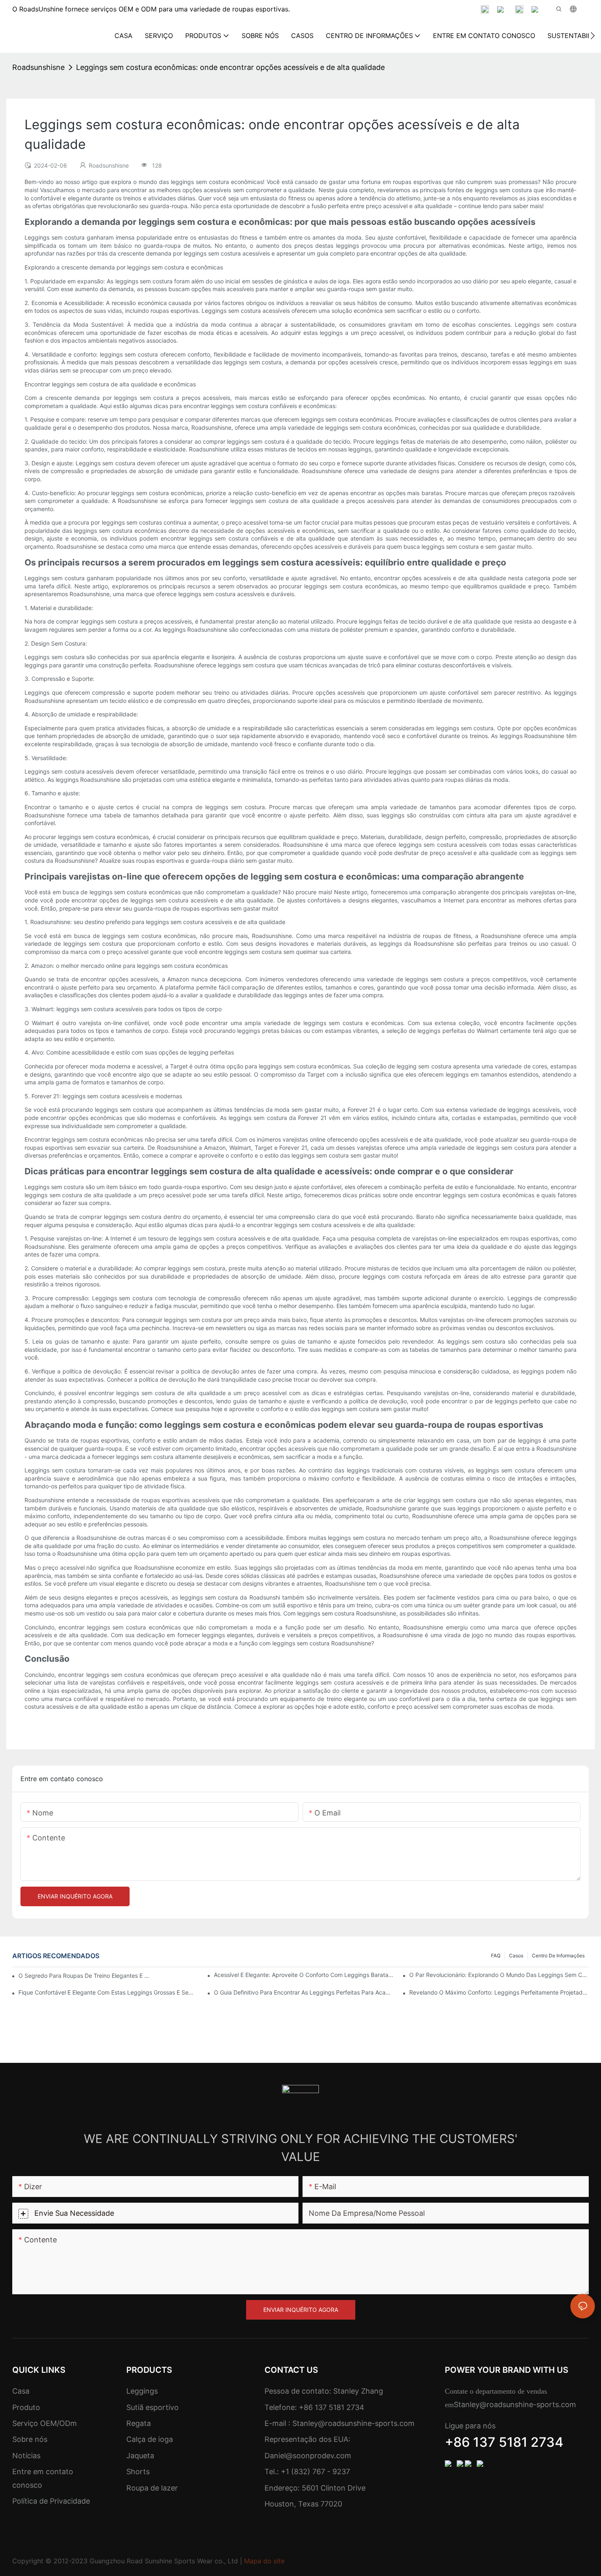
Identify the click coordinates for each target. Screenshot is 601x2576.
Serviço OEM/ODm (45, 2423)
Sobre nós (30, 2439)
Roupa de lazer (152, 2488)
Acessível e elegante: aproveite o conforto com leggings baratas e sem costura (304, 1975)
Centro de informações (558, 1956)
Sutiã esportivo (152, 2407)
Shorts (138, 2472)
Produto (26, 2407)
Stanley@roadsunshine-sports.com (352, 2423)
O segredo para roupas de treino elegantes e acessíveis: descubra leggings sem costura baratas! (84, 1976)
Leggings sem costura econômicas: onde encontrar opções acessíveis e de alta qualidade (230, 67)
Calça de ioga (150, 2439)
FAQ (496, 1956)
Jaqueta (140, 2456)
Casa (21, 2391)
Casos (516, 1956)
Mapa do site (264, 2561)
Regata (139, 2423)
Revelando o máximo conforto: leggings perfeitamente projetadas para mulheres (499, 1992)
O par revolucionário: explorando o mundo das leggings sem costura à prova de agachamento (499, 1975)
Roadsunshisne (38, 67)
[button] (593, 36)
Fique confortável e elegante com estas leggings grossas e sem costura (108, 1992)
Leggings (142, 2391)
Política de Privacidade (51, 2501)
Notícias (26, 2456)
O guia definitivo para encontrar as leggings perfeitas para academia (304, 1992)
